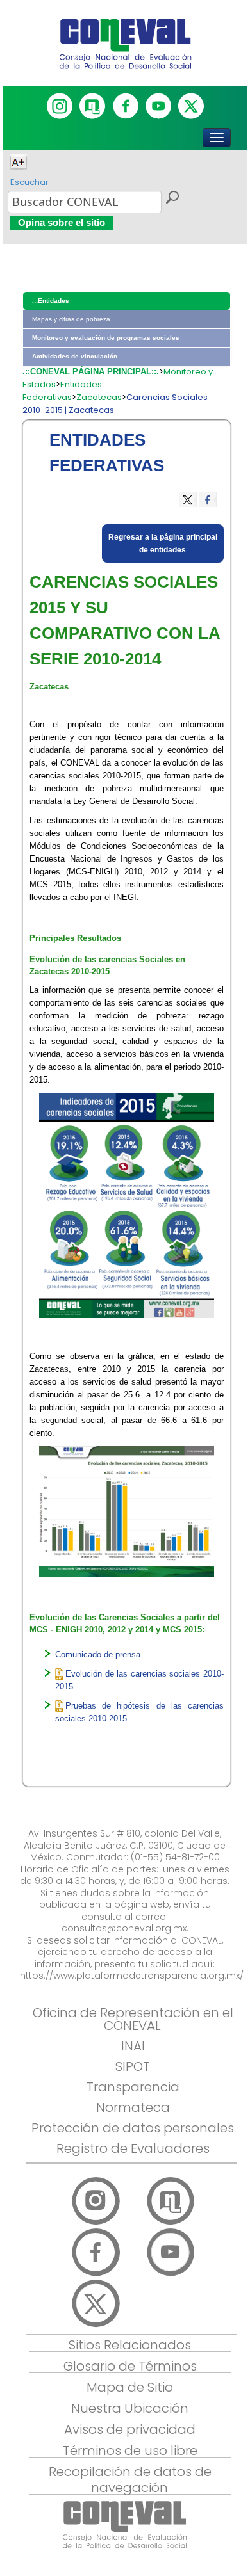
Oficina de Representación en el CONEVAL (133, 2019)
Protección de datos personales (133, 2128)
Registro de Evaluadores (133, 2148)
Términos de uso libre (130, 2451)
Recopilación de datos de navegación (130, 2480)
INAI (133, 2046)
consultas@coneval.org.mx (124, 1928)
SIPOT (133, 2066)
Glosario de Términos (130, 2366)
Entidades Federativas (62, 391)
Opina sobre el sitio (62, 222)
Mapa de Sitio (130, 2387)
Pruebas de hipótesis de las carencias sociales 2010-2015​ (139, 1712)
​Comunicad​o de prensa (98, 1654)
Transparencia (133, 2087)
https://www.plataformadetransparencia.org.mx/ (132, 1976)
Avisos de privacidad (130, 2429)
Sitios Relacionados (130, 2345)
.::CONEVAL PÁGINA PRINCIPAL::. (91, 372)
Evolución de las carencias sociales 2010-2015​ (139, 1680)
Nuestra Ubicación (130, 2408)
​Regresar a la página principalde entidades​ (163, 543)
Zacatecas (99, 397)
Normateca (133, 2107)
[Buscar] (172, 199)
